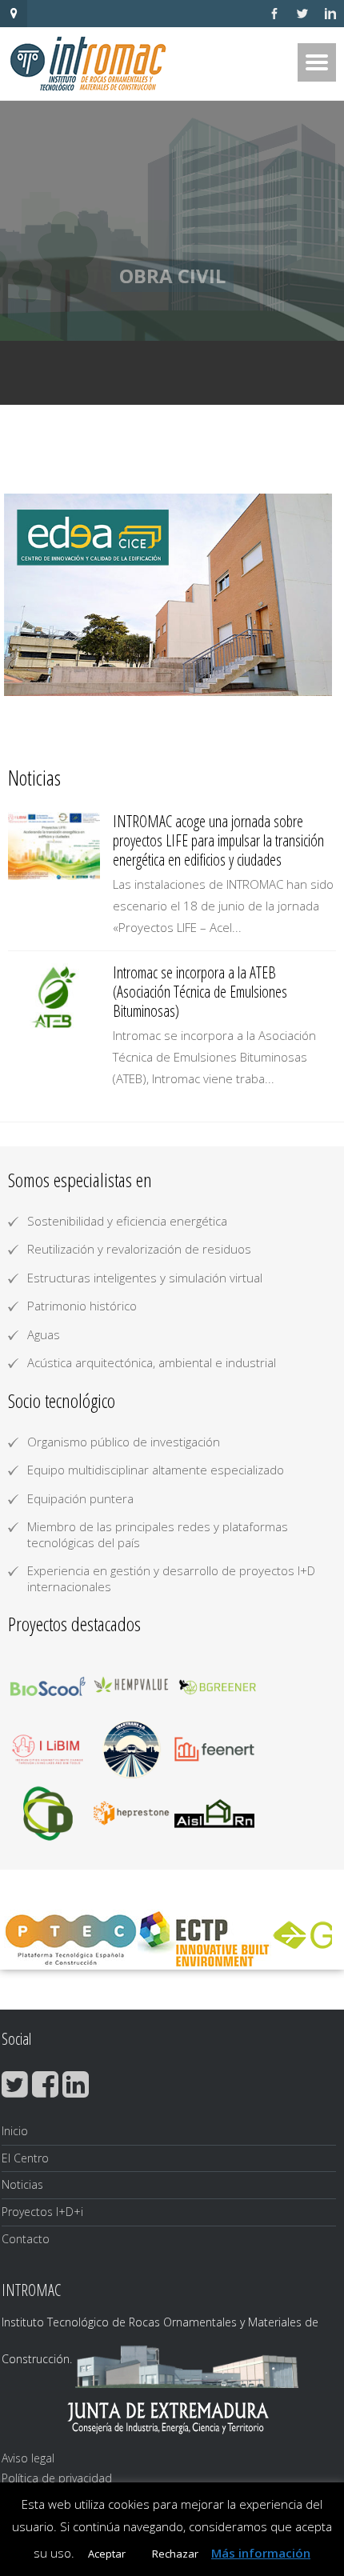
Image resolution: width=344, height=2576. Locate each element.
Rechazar (175, 2554)
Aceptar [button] (107, 2554)
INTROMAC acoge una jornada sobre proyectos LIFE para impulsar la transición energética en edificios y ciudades (218, 840)
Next (315, 595)
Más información (261, 2553)
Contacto (26, 2239)
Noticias (22, 2184)
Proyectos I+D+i (42, 2212)
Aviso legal (28, 2458)
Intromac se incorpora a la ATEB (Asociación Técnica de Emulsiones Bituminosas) (200, 992)
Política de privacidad (57, 2478)
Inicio (15, 2131)
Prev (29, 595)
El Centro (25, 2158)
